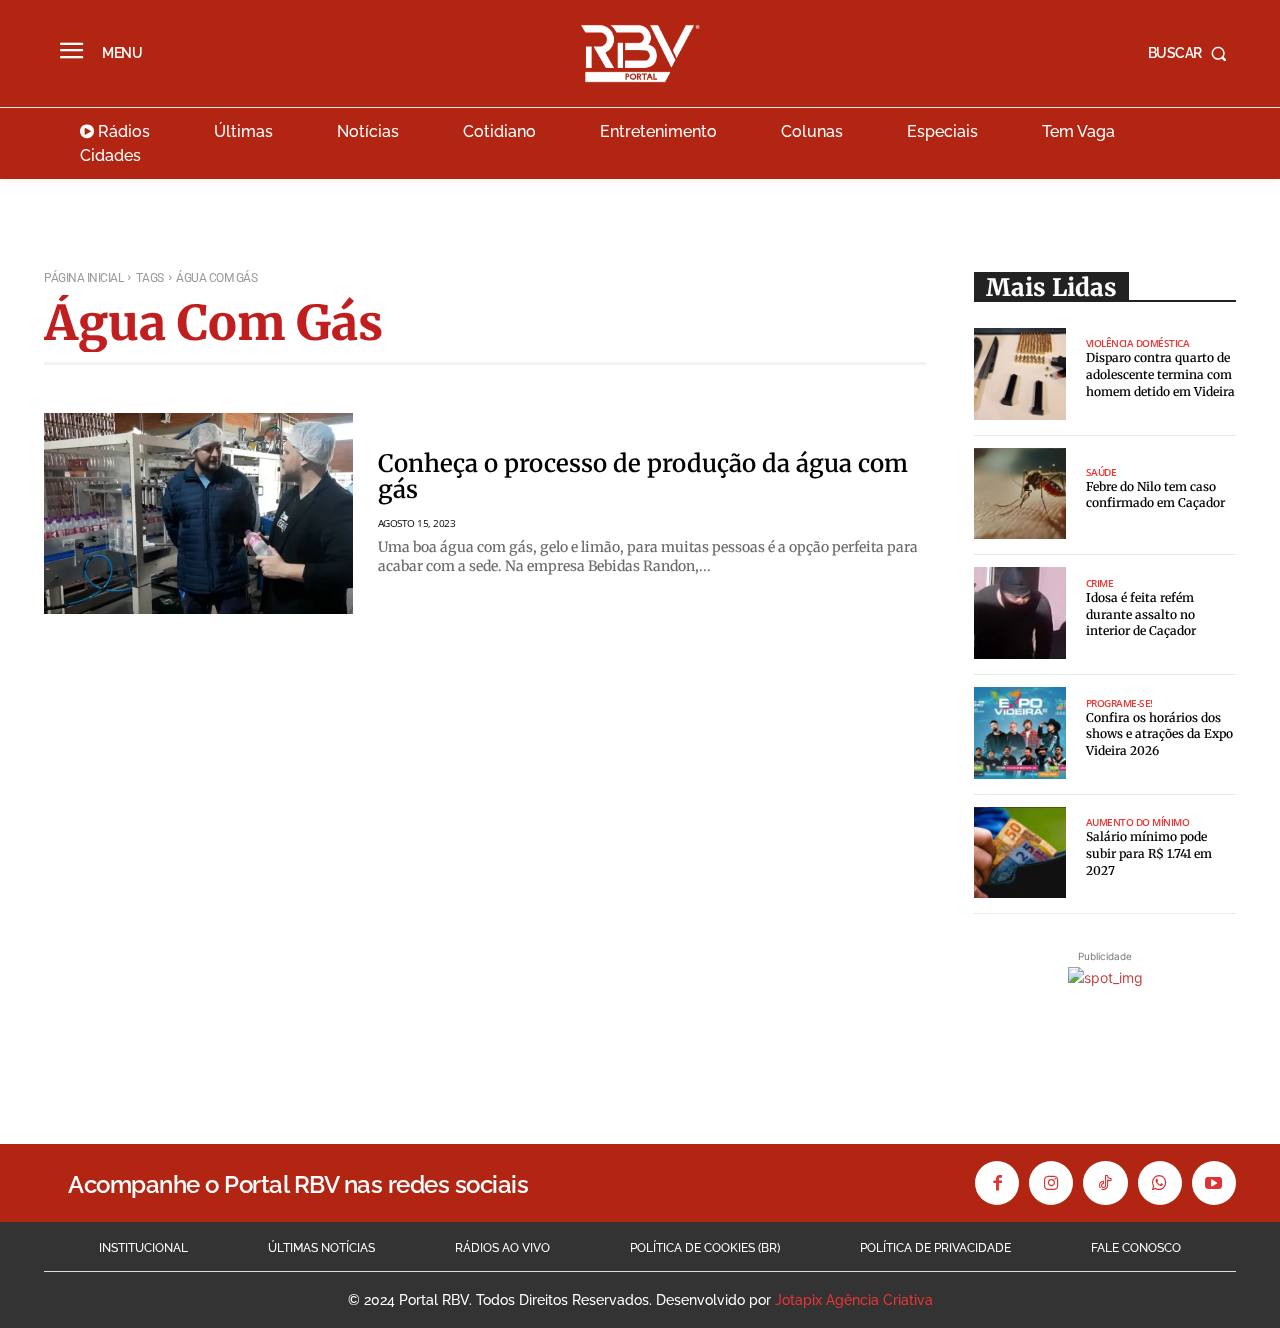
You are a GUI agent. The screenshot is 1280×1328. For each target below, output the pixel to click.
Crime (1100, 583)
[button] (1192, 53)
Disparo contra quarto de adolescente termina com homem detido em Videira (1160, 374)
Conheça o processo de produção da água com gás (643, 476)
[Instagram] (1051, 1183)
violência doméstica (1138, 343)
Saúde (1101, 472)
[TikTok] (1105, 1183)
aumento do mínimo (1138, 822)
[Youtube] (1214, 1183)
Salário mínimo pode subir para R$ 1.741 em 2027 (1149, 853)
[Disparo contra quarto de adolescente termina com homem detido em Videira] (1020, 374)
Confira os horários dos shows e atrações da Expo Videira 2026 (1159, 734)
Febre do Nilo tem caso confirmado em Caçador (1155, 495)
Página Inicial (83, 278)
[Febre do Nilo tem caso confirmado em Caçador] (1020, 494)
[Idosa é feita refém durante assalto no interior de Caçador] (1020, 613)
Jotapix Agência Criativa (854, 1300)
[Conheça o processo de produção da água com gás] (198, 513)
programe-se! (1119, 703)
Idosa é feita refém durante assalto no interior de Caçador (1141, 614)
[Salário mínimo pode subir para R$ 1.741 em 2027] (1020, 853)
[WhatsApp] (1160, 1183)
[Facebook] (997, 1183)
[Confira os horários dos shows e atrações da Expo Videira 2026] (1020, 733)
